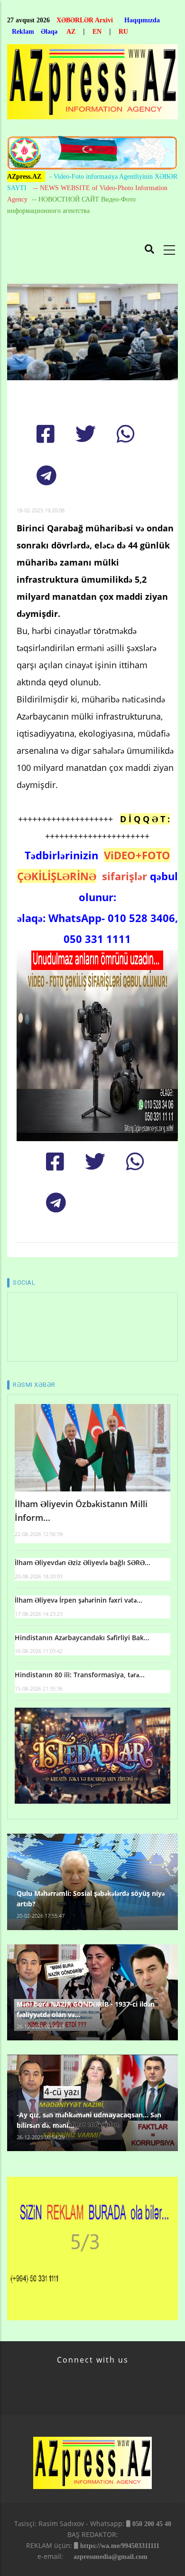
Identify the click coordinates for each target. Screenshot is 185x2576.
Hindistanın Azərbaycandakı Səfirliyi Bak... (82, 1638)
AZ (71, 32)
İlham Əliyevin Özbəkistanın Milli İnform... (81, 1511)
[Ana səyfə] (92, 84)
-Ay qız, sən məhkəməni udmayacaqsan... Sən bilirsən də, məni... (89, 2120)
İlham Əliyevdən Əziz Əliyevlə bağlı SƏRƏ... (83, 1562)
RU (123, 32)
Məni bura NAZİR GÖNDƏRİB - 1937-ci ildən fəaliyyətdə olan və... (86, 2009)
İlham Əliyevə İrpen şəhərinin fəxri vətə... (79, 1600)
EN (97, 32)
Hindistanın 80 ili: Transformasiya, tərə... (80, 1675)
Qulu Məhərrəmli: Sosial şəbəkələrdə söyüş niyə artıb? (91, 1898)
